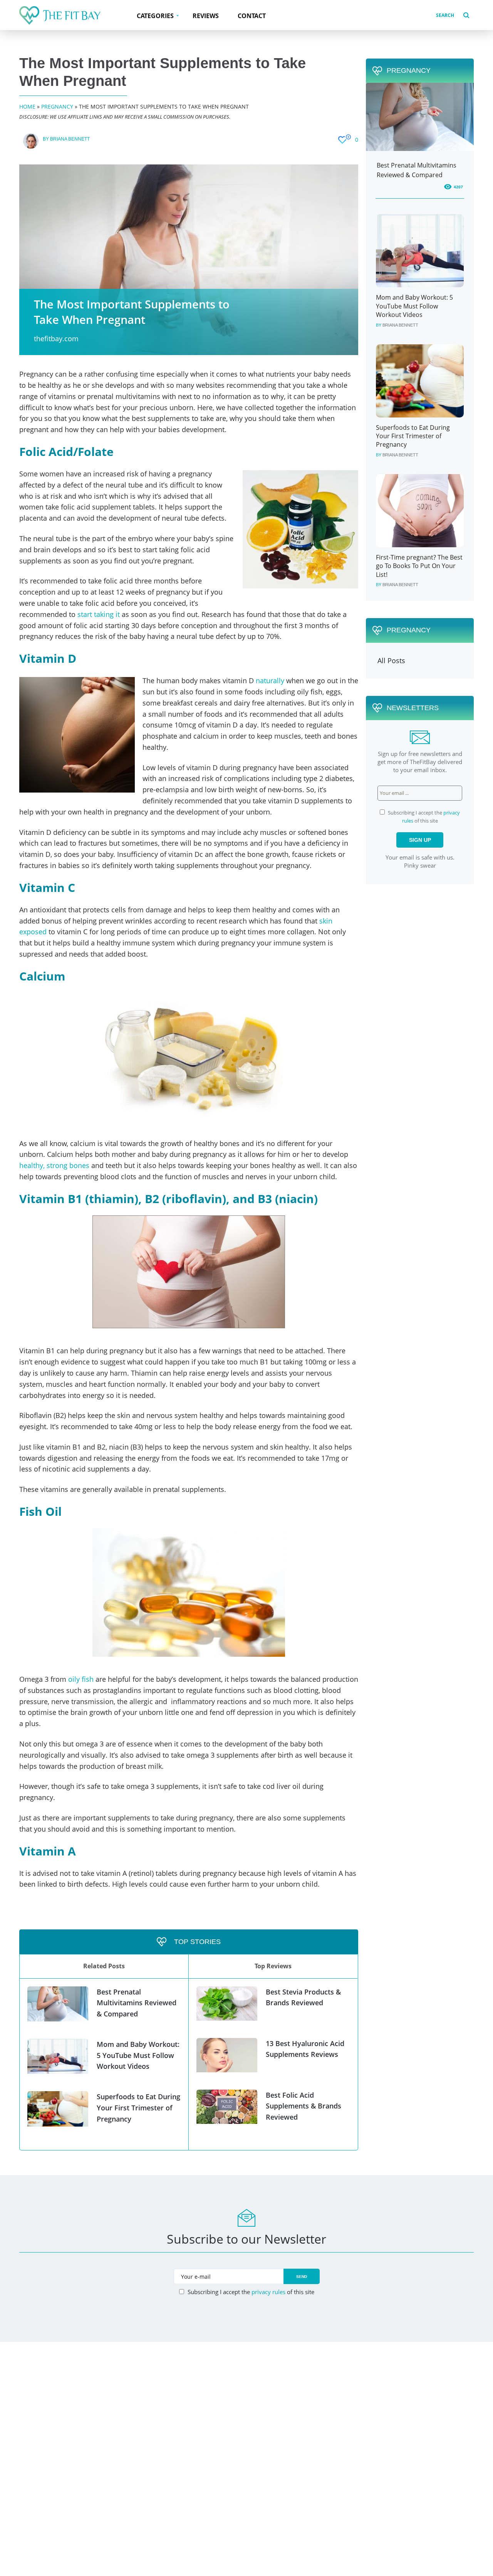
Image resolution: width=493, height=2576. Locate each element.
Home (27, 106)
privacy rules (268, 2292)
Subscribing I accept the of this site (250, 2292)
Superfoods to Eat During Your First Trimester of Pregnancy (138, 2108)
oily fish (81, 1679)
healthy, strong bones (54, 1165)
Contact (252, 16)
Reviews (206, 16)
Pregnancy (57, 106)
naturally (270, 680)
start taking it (100, 614)
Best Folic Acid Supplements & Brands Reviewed (304, 2106)
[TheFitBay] (60, 15)
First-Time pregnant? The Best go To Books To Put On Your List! (419, 566)
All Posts (391, 660)
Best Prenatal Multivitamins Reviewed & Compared (137, 2003)
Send (302, 2277)
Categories (155, 16)
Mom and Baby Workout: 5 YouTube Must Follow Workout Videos (138, 2055)
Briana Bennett (70, 139)
